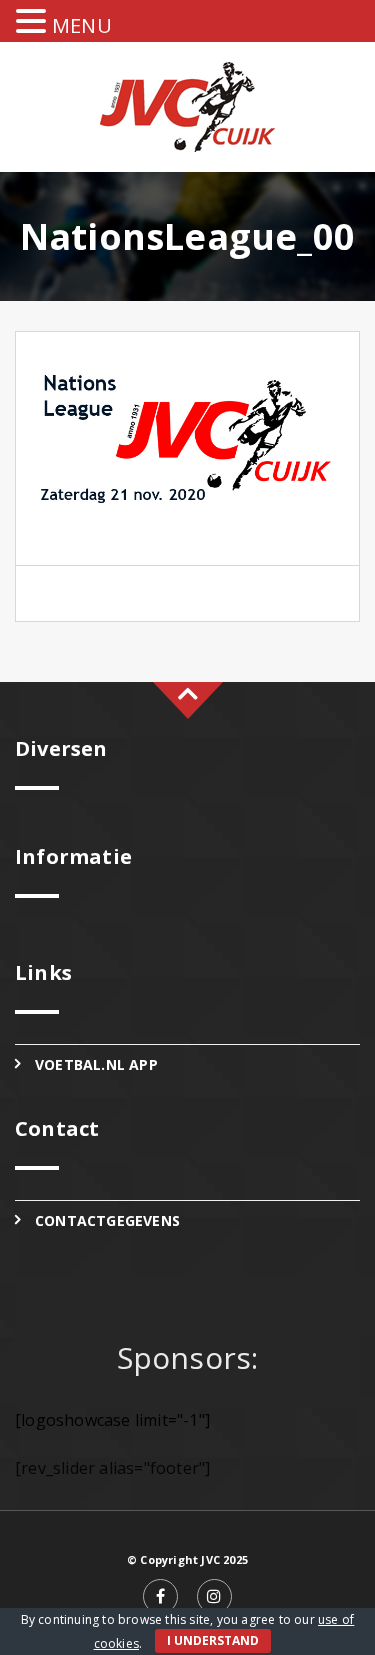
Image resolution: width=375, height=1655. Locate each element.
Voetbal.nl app (96, 1064)
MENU (82, 25)
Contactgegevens (107, 1220)
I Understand (213, 1640)
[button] (34, 22)
